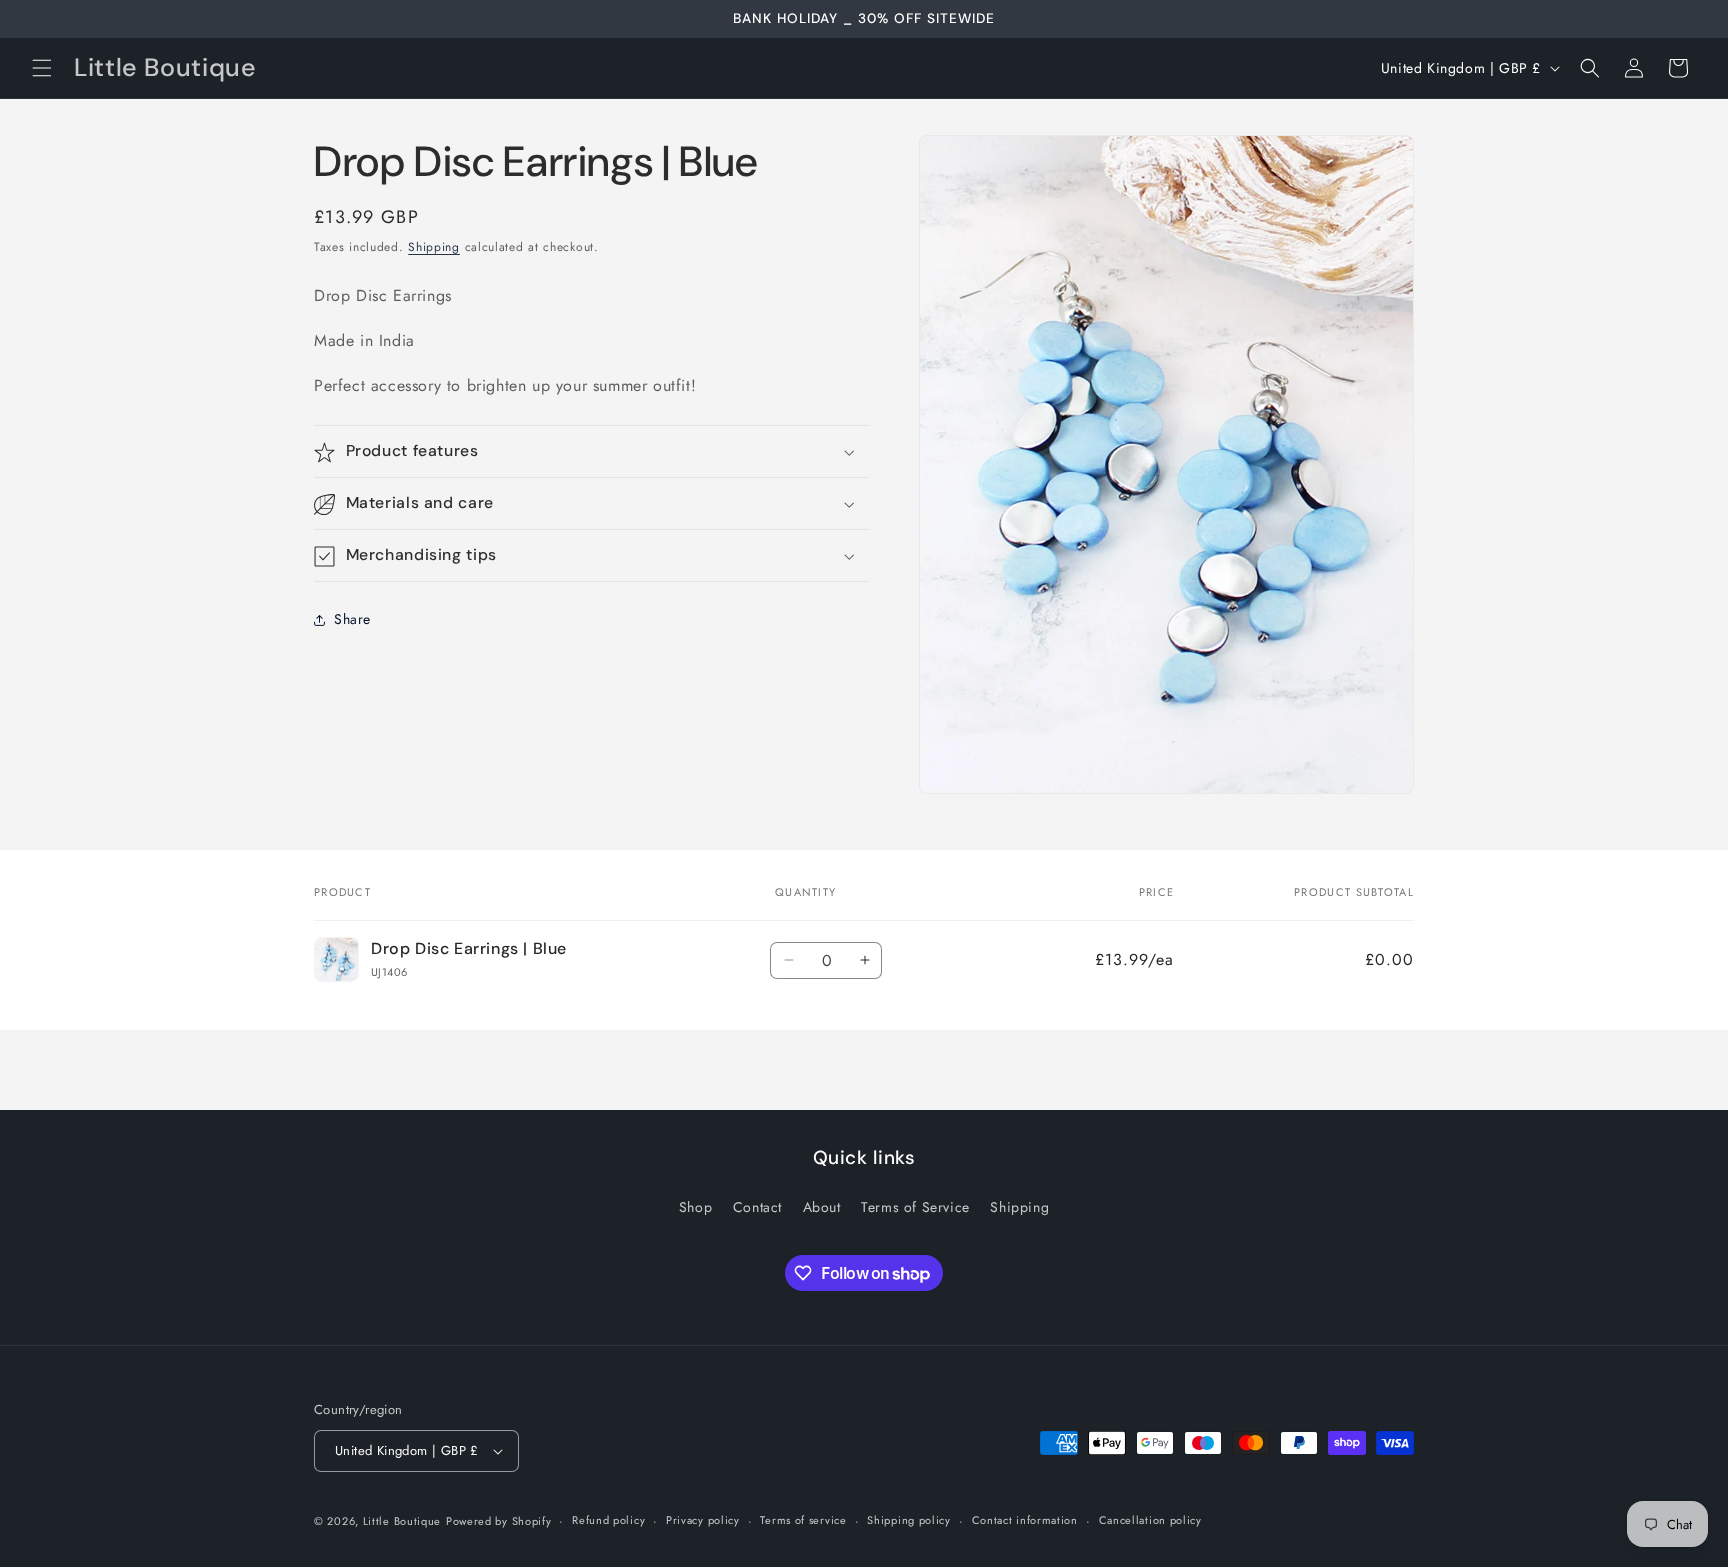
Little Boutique (402, 1521)
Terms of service (803, 1520)
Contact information (1025, 1520)
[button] (42, 68)
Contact (757, 1207)
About (822, 1207)
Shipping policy (909, 1520)
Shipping (434, 247)
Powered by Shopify (499, 1521)
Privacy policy (703, 1520)
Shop (695, 1207)
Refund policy (608, 1520)
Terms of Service (915, 1207)
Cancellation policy (1150, 1520)
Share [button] (352, 619)
